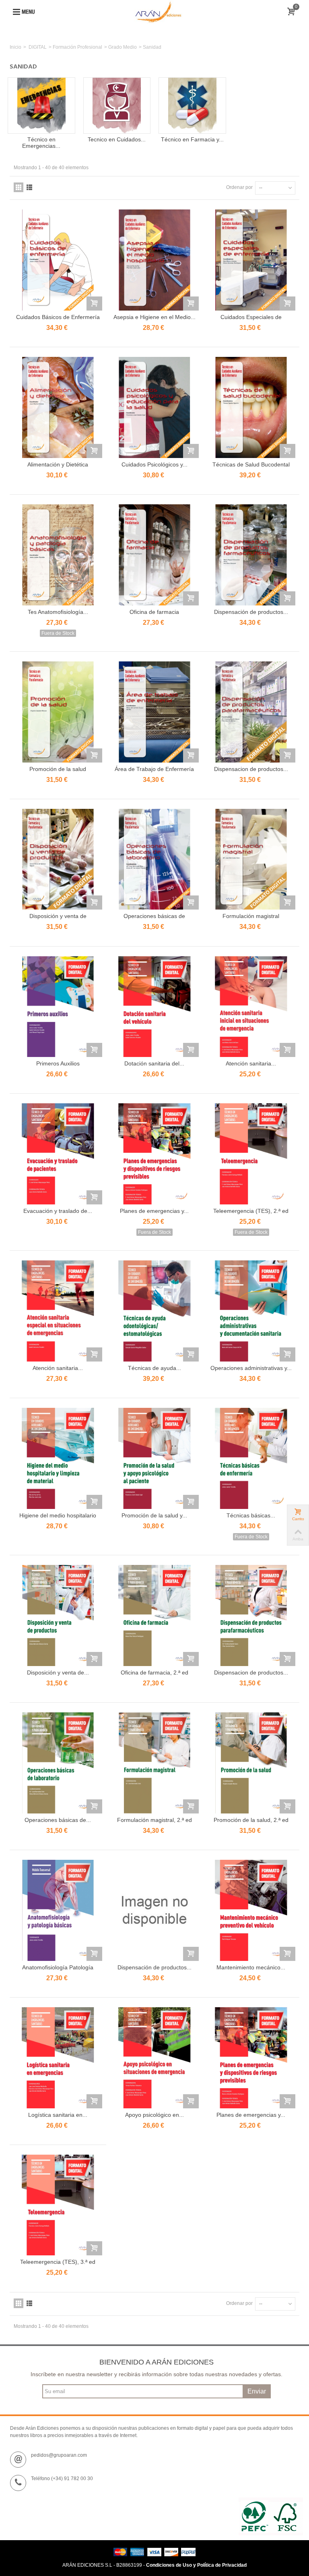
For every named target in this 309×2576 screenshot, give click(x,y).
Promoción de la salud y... (154, 1515)
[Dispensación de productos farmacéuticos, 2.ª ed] (154, 1910)
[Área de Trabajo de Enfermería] (154, 712)
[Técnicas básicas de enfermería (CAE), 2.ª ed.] (251, 1458)
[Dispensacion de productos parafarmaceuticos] (251, 712)
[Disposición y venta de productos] (58, 859)
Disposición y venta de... (58, 1672)
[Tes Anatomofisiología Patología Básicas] (58, 555)
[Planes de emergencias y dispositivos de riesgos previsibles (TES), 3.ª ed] (251, 2058)
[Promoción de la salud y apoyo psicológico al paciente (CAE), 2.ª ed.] (154, 1458)
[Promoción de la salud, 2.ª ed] (251, 1763)
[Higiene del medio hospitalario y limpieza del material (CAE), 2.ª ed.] (58, 1458)
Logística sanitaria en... (58, 2115)
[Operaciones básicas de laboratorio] (154, 859)
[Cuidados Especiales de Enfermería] (251, 260)
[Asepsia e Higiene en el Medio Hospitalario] (154, 260)
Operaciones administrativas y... (251, 1368)
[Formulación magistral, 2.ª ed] (154, 1763)
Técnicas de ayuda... (154, 1368)
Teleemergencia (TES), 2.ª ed (251, 1211)
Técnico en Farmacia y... (192, 139)
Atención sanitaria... (251, 1063)
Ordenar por (239, 187)
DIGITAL (38, 47)
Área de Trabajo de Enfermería (154, 769)
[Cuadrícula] (19, 187)
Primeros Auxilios (58, 1063)
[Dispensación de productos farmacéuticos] (251, 555)
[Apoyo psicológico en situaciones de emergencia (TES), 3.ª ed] (154, 2058)
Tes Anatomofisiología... (58, 612)
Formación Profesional (77, 47)
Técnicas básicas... (251, 1515)
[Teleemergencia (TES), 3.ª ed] (58, 2205)
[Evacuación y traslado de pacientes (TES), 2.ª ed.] (58, 1154)
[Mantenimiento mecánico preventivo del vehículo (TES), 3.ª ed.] (251, 1910)
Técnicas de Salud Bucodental (251, 464)
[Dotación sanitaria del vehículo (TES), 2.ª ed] (154, 1007)
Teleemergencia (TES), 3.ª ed (58, 2262)
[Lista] (29, 187)
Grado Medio (123, 47)
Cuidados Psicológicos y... (154, 464)
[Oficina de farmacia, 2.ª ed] (154, 1615)
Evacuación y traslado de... (58, 1211)
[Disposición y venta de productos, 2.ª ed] (58, 1615)
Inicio (15, 47)
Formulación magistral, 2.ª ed (154, 1820)
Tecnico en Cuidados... (117, 139)
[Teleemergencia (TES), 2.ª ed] (251, 1154)
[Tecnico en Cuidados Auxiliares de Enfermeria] (117, 106)
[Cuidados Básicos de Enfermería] (58, 260)
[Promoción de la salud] (58, 712)
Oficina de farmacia (154, 612)
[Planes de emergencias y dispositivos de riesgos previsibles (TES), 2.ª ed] (154, 1154)
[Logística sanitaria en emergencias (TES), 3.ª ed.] (58, 2058)
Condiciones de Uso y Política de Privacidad (196, 2565)
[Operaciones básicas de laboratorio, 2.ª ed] (58, 1763)
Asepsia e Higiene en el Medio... (154, 317)
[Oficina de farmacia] (154, 555)
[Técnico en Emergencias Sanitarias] (41, 106)
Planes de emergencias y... (154, 1211)
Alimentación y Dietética (58, 464)
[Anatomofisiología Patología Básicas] (58, 1910)
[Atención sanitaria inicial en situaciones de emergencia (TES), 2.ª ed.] (251, 1007)
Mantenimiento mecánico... (251, 1967)
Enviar (257, 2391)
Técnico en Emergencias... (41, 143)
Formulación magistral (251, 916)
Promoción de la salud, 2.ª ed (251, 1820)
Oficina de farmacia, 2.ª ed (154, 1672)
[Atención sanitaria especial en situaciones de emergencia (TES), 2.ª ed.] (58, 1311)
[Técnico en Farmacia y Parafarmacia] (192, 106)
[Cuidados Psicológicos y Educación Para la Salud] (154, 407)
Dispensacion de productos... (251, 769)
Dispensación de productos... (251, 612)
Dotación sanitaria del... (154, 1063)
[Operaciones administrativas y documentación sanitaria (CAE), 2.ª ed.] (251, 1311)
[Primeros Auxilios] (58, 1007)
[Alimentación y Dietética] (58, 407)
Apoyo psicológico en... (154, 2115)
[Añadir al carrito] (94, 304)
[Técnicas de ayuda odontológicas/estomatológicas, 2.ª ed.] (154, 1311)
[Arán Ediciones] (158, 12)
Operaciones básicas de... (58, 1820)
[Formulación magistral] (251, 859)
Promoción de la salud (58, 769)
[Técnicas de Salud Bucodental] (251, 407)
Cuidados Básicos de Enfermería (58, 317)
